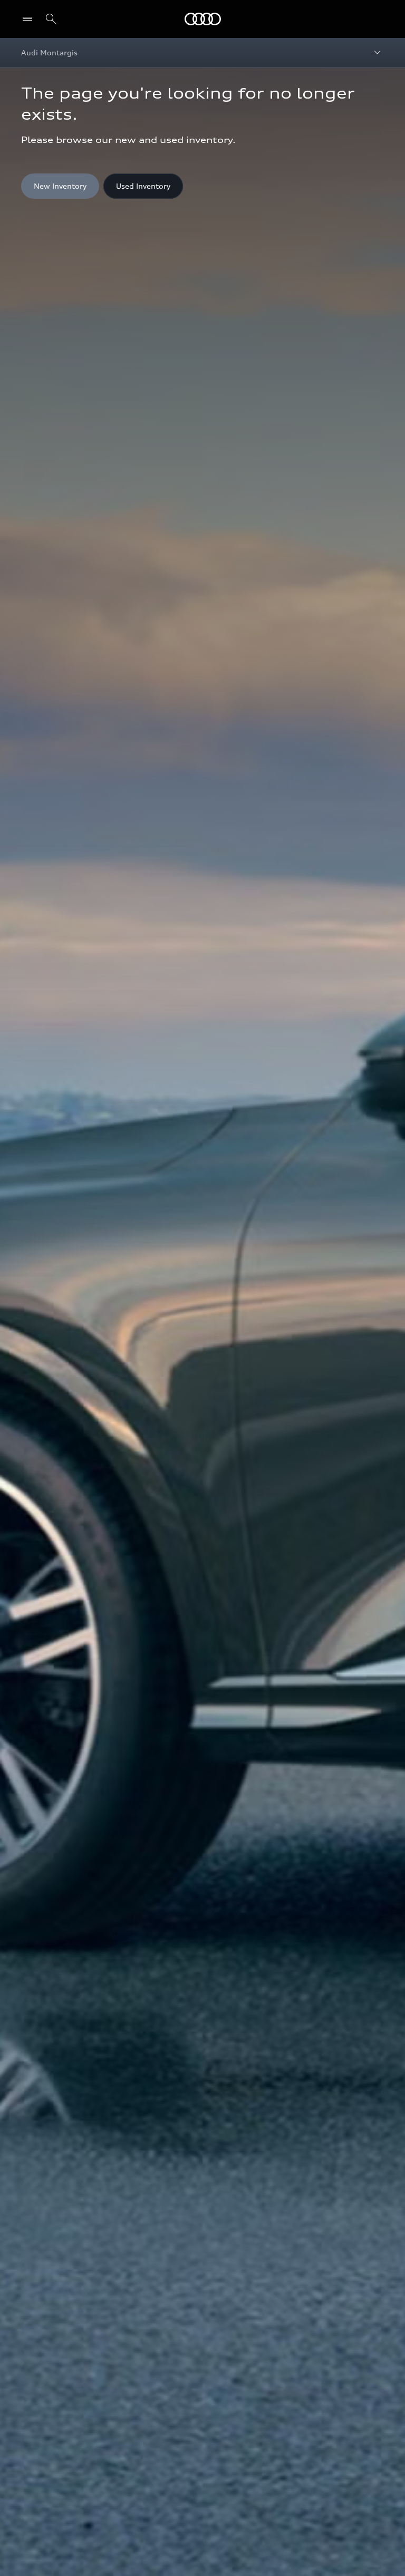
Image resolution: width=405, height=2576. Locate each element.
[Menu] (30, 19)
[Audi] (203, 19)
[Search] (51, 19)
